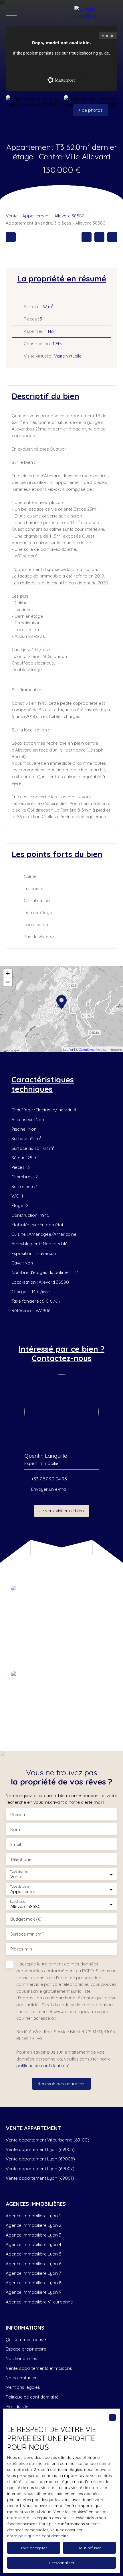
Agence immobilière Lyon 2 (33, 2225)
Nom (15, 1829)
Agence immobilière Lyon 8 (34, 2283)
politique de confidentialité (43, 2065)
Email (16, 1844)
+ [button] (8, 973)
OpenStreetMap (91, 1050)
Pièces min (21, 1949)
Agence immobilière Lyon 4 (33, 2244)
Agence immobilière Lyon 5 (34, 2254)
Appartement (36, 216)
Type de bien (19, 1887)
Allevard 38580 (70, 216)
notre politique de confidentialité (38, 2536)
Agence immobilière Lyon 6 (33, 2264)
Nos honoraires (21, 2358)
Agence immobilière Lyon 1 (33, 2216)
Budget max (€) (26, 1919)
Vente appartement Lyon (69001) (40, 2178)
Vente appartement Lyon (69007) (40, 2168)
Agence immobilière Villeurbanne (39, 2302)
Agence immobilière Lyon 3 (33, 2235)
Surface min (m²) (27, 1934)
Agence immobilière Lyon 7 (33, 2273)
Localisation (19, 1902)
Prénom (18, 1815)
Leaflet (68, 1050)
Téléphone (21, 1859)
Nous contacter (21, 2378)
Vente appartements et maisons (39, 2368)
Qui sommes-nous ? (26, 2339)
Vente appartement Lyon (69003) (40, 2149)
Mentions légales (23, 2387)
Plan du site (17, 2406)
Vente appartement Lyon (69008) (40, 2159)
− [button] (8, 982)
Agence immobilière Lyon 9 (34, 2292)
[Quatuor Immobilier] (96, 13)
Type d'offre (19, 1872)
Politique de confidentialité (32, 2397)
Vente (12, 216)
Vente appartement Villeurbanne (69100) (47, 2140)
